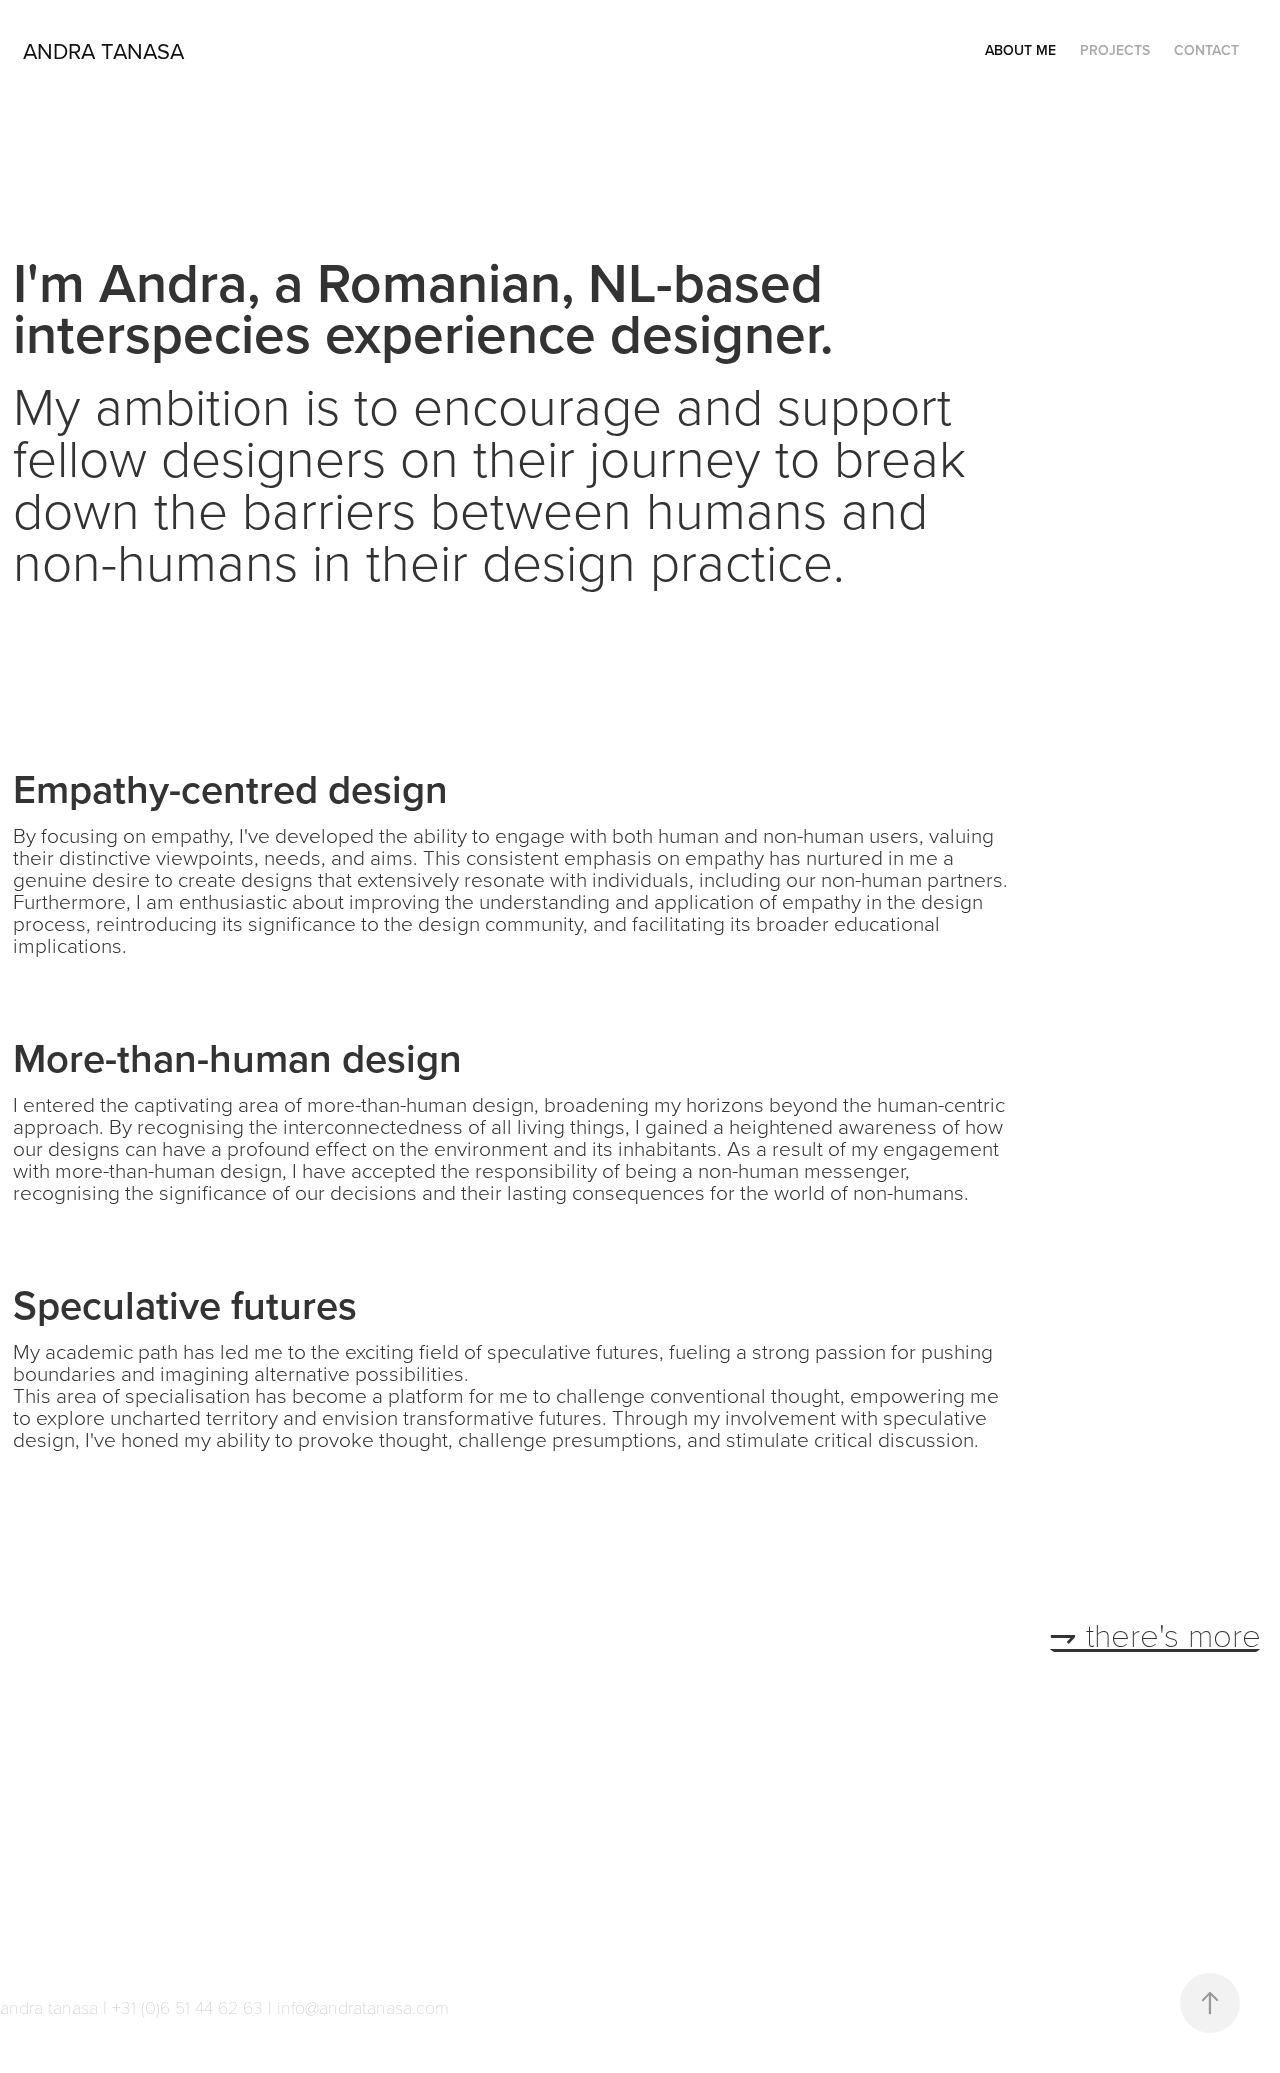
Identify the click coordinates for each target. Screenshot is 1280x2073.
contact (1206, 50)
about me (1020, 50)
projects (1115, 50)
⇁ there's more (1155, 1634)
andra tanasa (103, 50)
